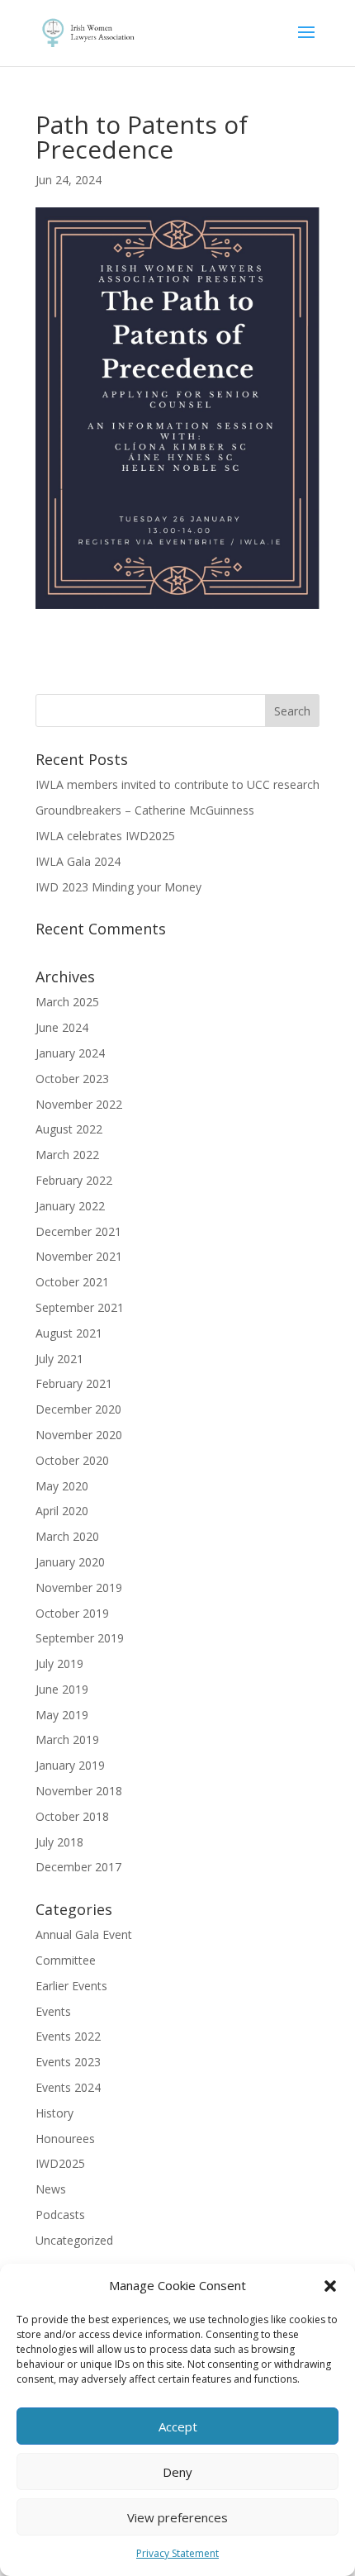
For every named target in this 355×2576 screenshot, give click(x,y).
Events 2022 (68, 2036)
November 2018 (79, 1791)
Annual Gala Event (84, 1934)
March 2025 (67, 1002)
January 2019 (70, 1765)
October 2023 (72, 1079)
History (54, 2113)
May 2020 (62, 1486)
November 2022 (79, 1104)
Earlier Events (71, 1986)
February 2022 (74, 1180)
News (51, 2189)
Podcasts (60, 2215)
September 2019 (80, 1638)
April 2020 (62, 1511)
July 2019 (59, 1663)
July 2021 (59, 1359)
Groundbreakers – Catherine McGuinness (145, 810)
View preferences (177, 2517)
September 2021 (80, 1307)
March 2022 (67, 1155)
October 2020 (72, 1460)
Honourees (65, 2139)
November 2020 (79, 1435)
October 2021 (72, 1282)
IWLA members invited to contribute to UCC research (177, 784)
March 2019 (67, 1740)
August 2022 (69, 1129)
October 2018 (72, 1816)
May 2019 (62, 1715)
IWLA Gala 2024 (78, 861)
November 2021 (79, 1256)
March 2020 (67, 1536)
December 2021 (78, 1231)
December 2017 (78, 1867)
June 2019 (62, 1689)
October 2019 (72, 1613)
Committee (66, 1960)
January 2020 (70, 1562)
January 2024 (70, 1053)
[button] (330, 2286)
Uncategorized (74, 2240)
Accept (178, 2426)
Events (53, 2011)
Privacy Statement (177, 2553)
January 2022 (70, 1206)
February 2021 (74, 1383)
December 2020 (78, 1409)
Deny (177, 2472)
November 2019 (79, 1587)
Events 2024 (68, 2087)
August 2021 (69, 1333)
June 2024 (62, 1027)
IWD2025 (60, 2163)
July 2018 (59, 1842)
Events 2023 (68, 2062)
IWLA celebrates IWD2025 (105, 836)
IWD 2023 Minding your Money (118, 887)
